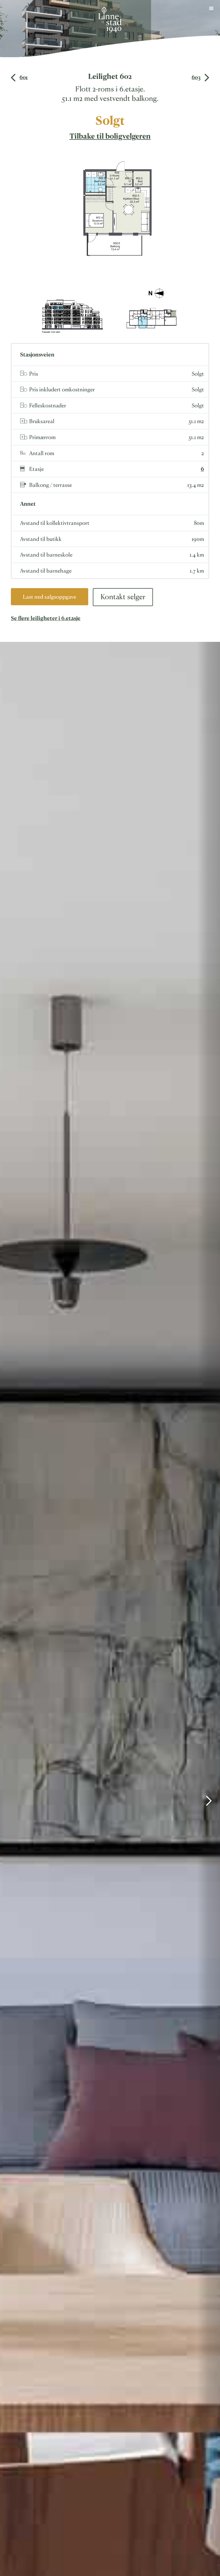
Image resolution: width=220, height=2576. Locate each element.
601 (24, 77)
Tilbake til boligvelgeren (110, 136)
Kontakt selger (123, 596)
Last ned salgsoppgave (50, 596)
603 (196, 77)
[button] (211, 9)
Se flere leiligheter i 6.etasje (46, 618)
